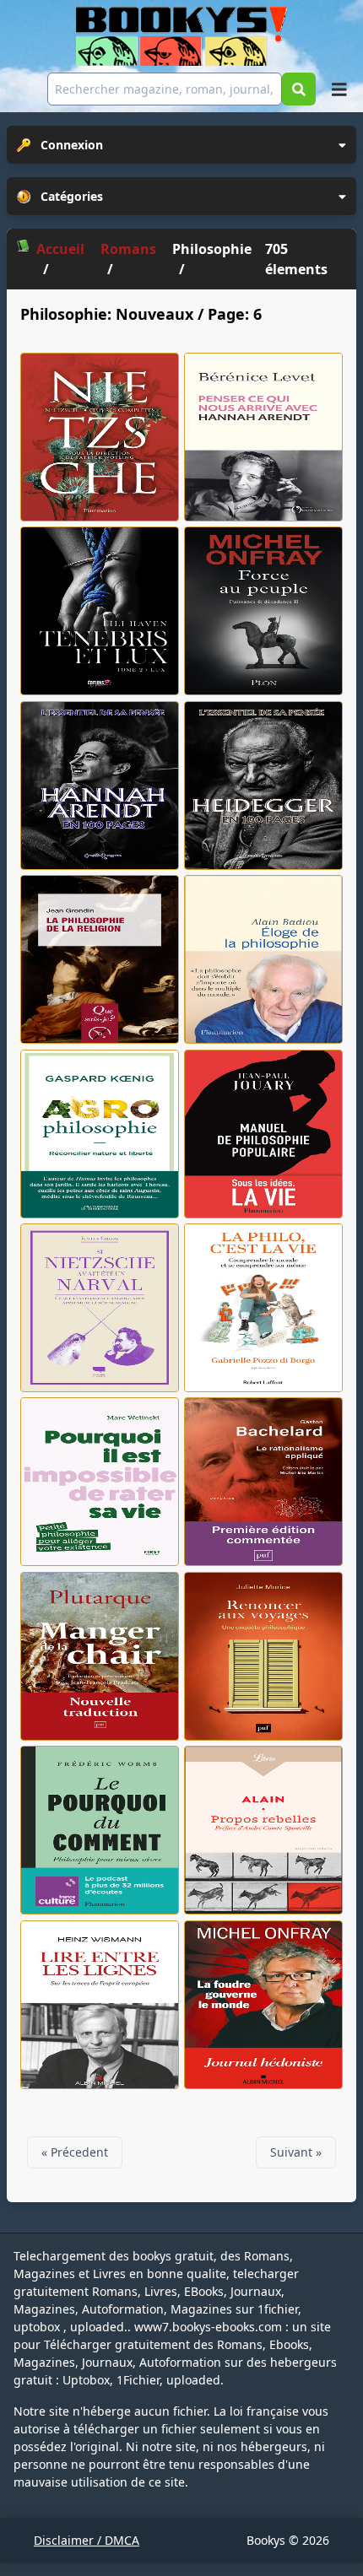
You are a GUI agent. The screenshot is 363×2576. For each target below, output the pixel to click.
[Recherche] (299, 89)
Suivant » (296, 2152)
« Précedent (75, 2152)
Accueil (60, 249)
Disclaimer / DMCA (87, 2540)
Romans (128, 249)
